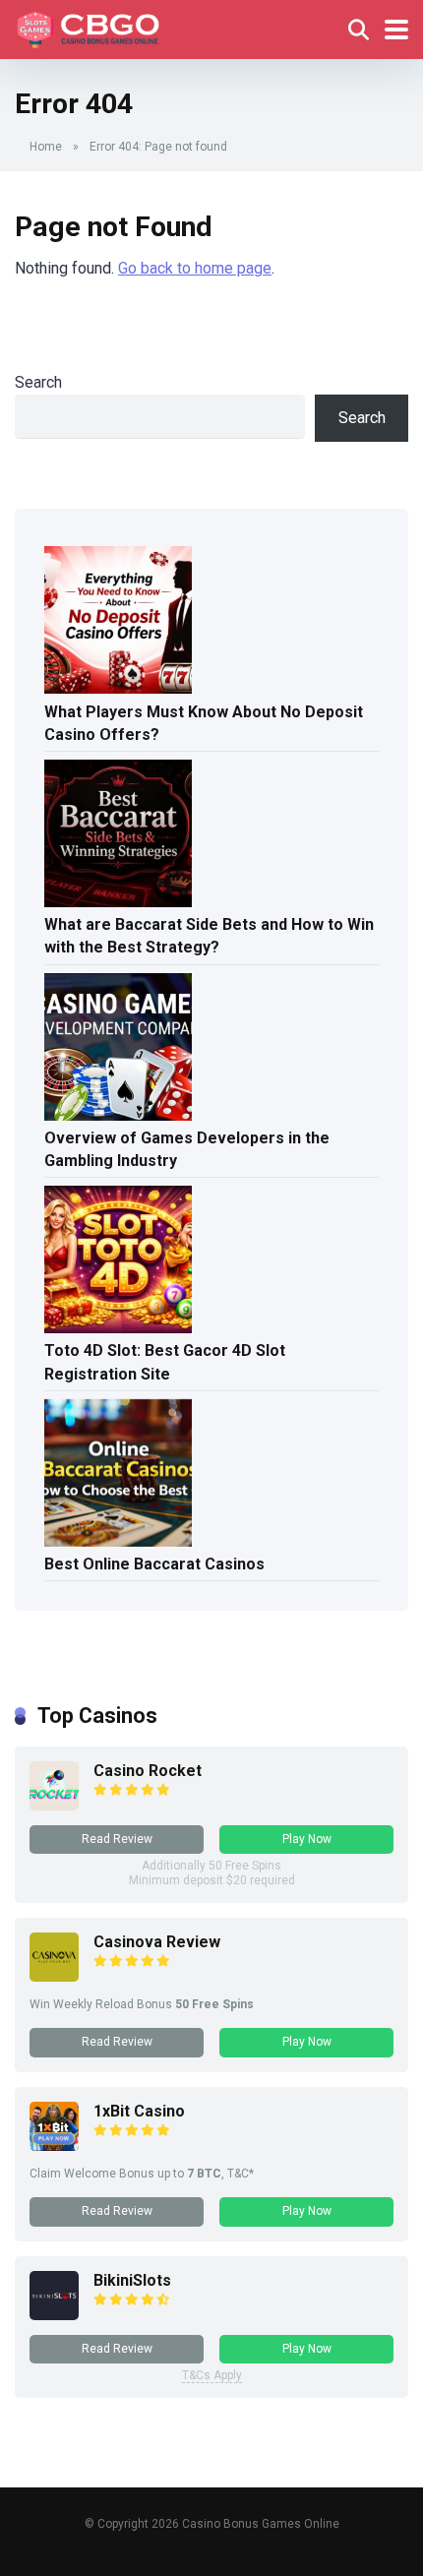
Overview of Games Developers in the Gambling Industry (187, 1149)
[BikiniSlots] (54, 2315)
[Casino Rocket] (54, 1805)
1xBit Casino (139, 2111)
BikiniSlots (132, 2280)
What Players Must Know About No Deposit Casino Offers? (204, 723)
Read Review (117, 1839)
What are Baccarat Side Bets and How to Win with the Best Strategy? (209, 936)
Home (46, 147)
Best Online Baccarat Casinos (154, 1564)
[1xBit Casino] (54, 2146)
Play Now (307, 1839)
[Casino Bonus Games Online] (91, 27)
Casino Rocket (148, 1771)
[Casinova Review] (54, 1976)
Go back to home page (195, 268)
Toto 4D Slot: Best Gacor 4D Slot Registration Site (165, 1362)
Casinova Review (157, 1942)
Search (38, 382)
